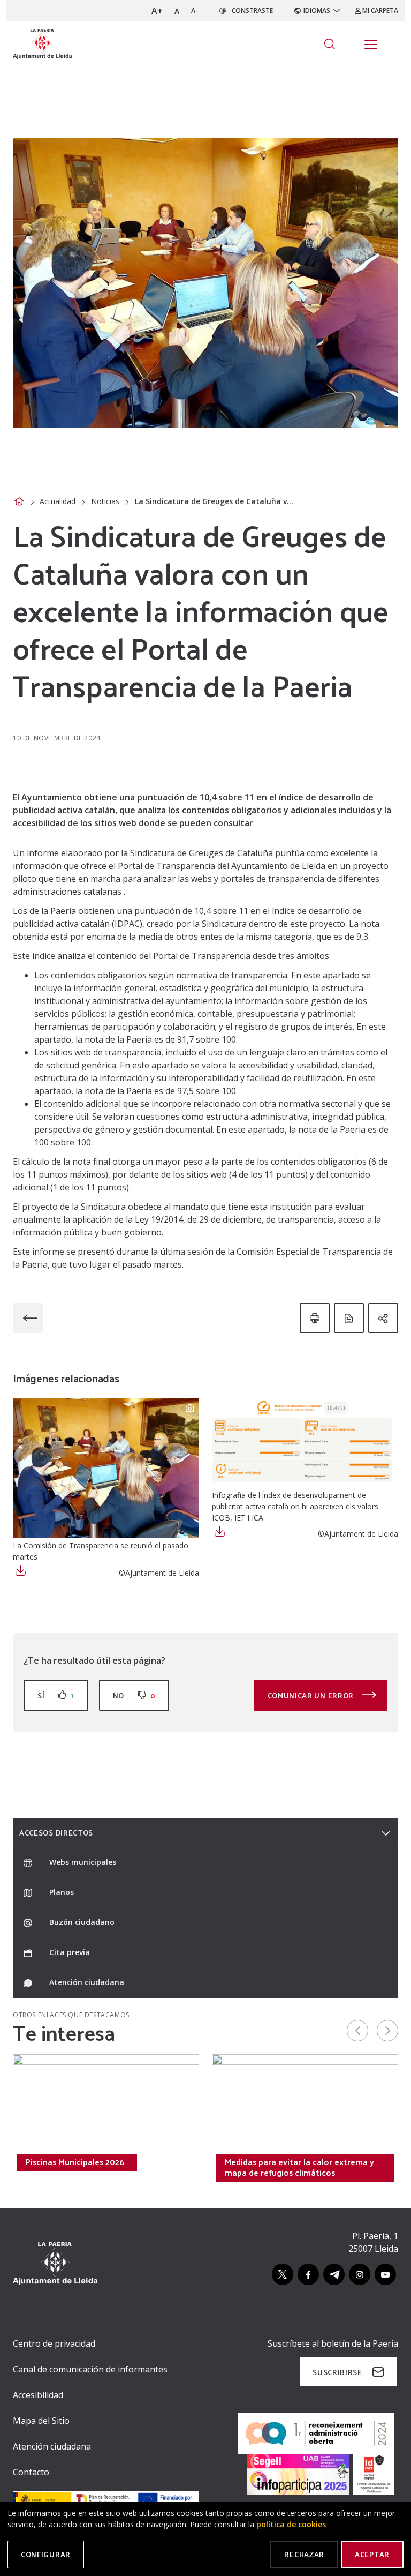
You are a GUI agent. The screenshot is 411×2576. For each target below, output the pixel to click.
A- (195, 10)
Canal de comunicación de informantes (90, 2369)
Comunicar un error (312, 1695)
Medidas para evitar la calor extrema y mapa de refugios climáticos (299, 2167)
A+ (157, 11)
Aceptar (372, 2554)
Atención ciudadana (52, 2446)
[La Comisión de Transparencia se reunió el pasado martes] (106, 1468)
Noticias (105, 501)
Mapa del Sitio (41, 2421)
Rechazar (304, 2554)
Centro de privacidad (54, 2343)
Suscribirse (337, 2372)
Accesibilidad (38, 2395)
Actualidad (58, 501)
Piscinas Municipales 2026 (75, 2162)
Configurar (46, 2554)
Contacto (31, 2472)
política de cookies (291, 2524)
